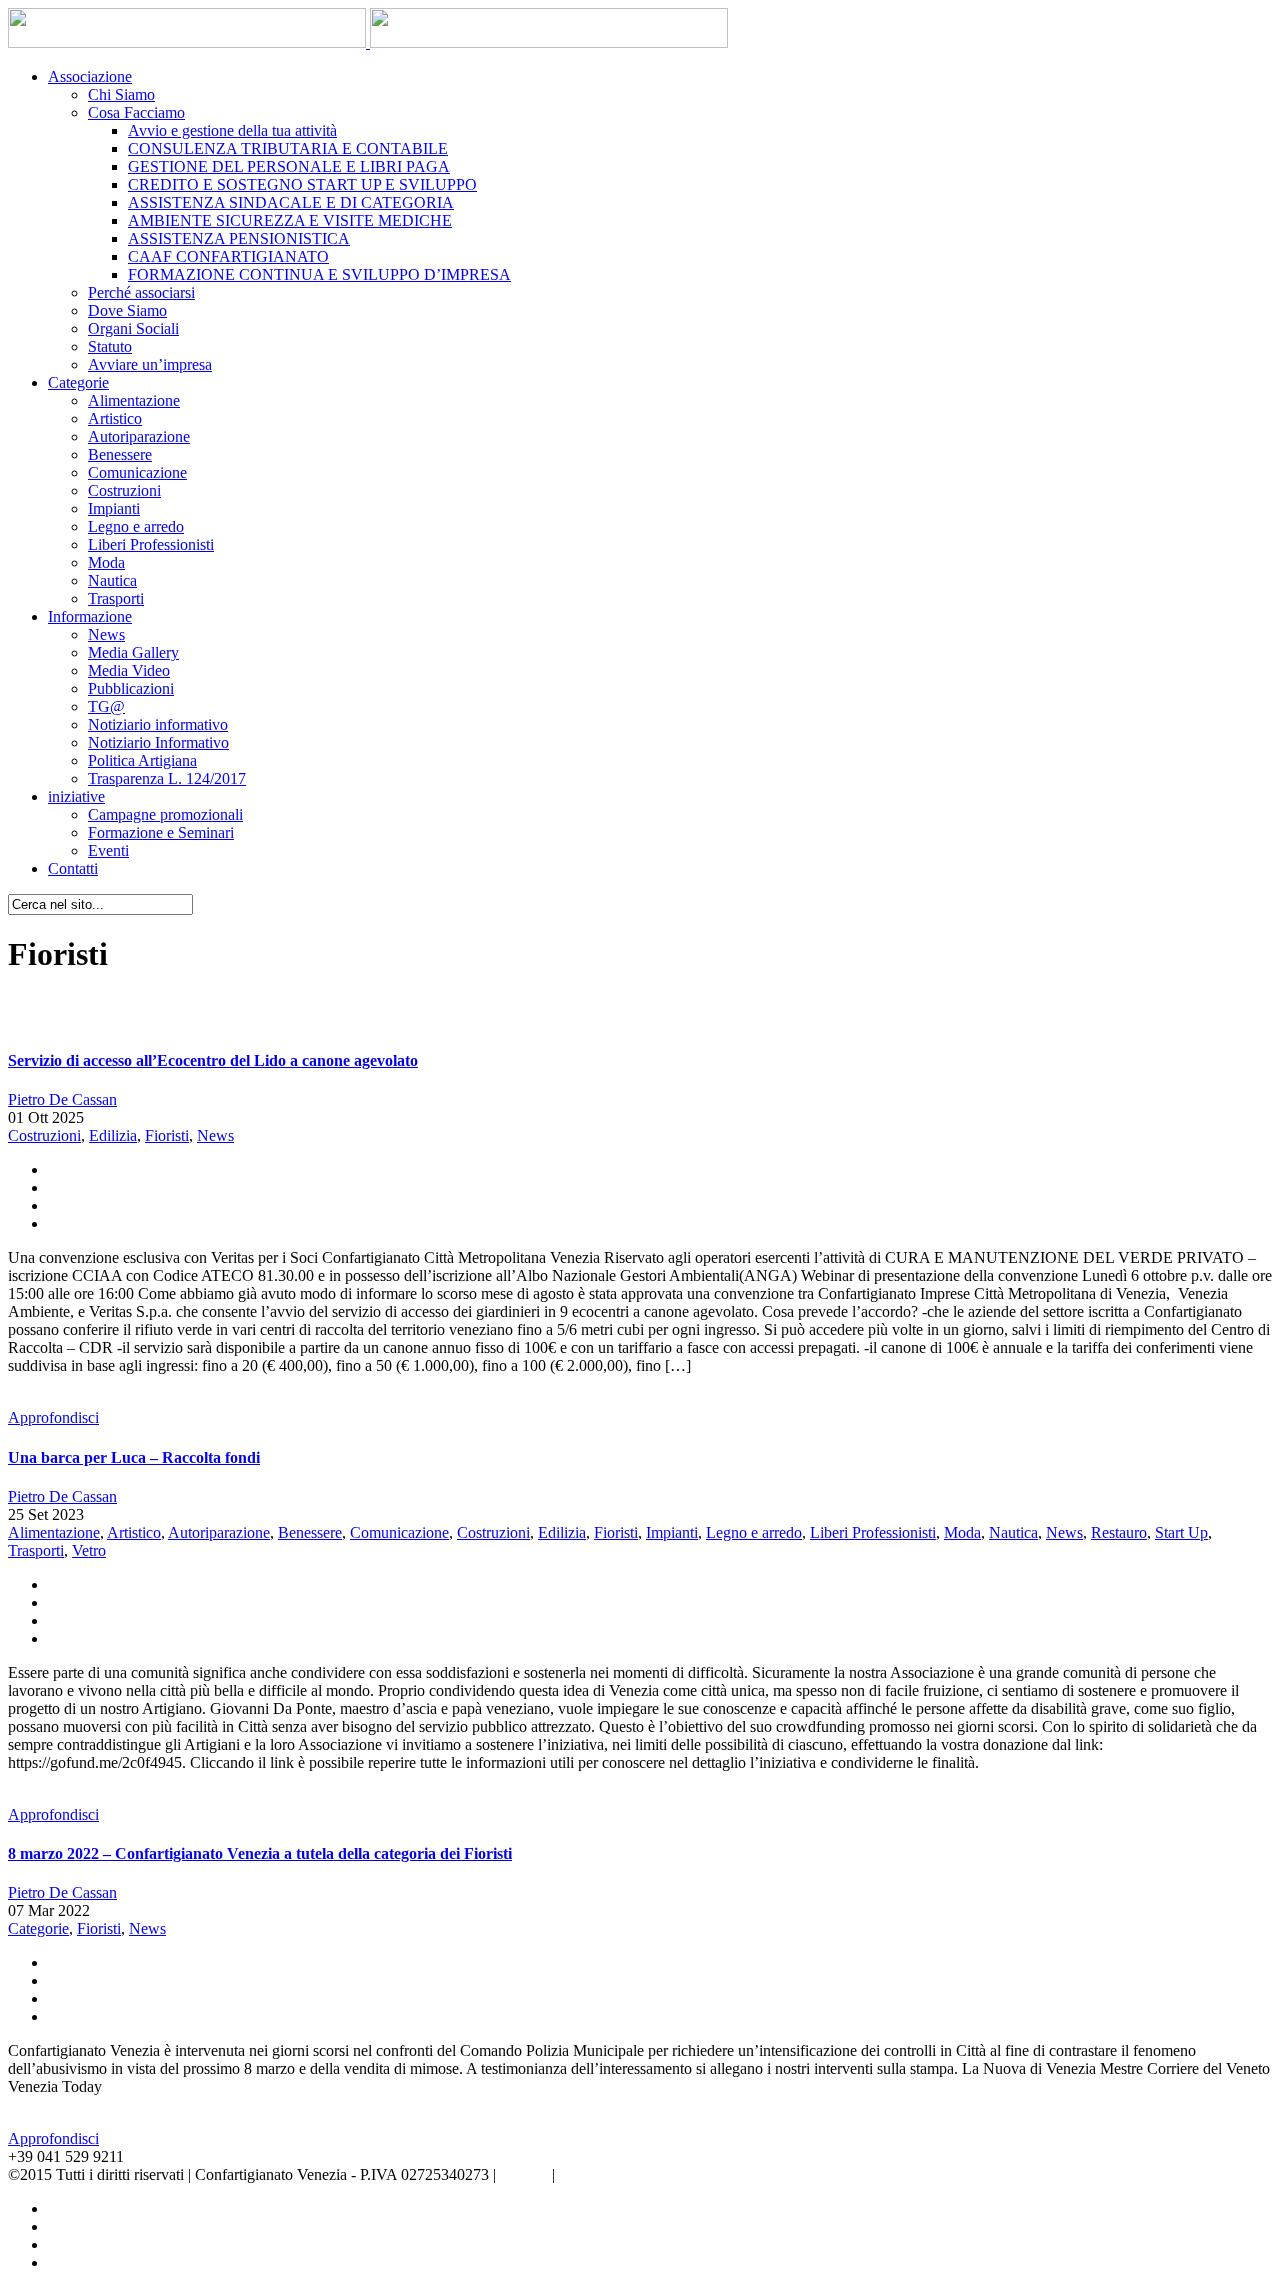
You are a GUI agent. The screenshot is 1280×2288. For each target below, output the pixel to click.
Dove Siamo (127, 310)
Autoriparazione (139, 436)
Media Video (129, 670)
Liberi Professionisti (151, 544)
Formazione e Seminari (161, 832)
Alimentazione (134, 400)
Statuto (110, 346)
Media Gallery (133, 652)
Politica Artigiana (142, 760)
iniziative (76, 796)
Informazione (90, 616)
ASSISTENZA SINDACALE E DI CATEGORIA (291, 202)
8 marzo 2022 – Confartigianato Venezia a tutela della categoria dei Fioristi (260, 1853)
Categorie (78, 382)
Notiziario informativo (158, 724)
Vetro (89, 1550)
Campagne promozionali (165, 814)
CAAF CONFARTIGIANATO (228, 256)
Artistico (115, 418)
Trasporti (116, 598)
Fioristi (167, 1135)
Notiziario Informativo (158, 742)
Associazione (90, 76)
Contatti (73, 868)
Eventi (108, 850)
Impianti (114, 508)
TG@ (106, 706)
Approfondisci (53, 1417)
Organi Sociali (133, 328)
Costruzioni (124, 490)
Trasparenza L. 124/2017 (167, 778)
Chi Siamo (121, 94)
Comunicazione (137, 472)
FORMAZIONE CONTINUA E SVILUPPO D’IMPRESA (319, 274)
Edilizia (113, 1135)
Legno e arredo (136, 526)
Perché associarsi (141, 292)
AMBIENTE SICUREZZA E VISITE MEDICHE (290, 220)
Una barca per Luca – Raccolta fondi (134, 1457)
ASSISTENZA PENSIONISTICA (239, 238)
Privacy (524, 2174)
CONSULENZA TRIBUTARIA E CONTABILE (288, 148)
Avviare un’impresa (150, 364)
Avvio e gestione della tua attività (232, 130)
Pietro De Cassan (62, 1099)
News (106, 634)
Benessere (120, 454)
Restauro (1119, 1532)
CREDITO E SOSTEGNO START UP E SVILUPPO (302, 184)
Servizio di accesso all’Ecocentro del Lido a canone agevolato (213, 1060)
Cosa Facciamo (136, 112)
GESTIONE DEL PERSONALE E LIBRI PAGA (289, 166)
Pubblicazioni (131, 688)
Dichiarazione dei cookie (637, 2174)
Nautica (112, 580)
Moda (106, 562)
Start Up (1181, 1532)
